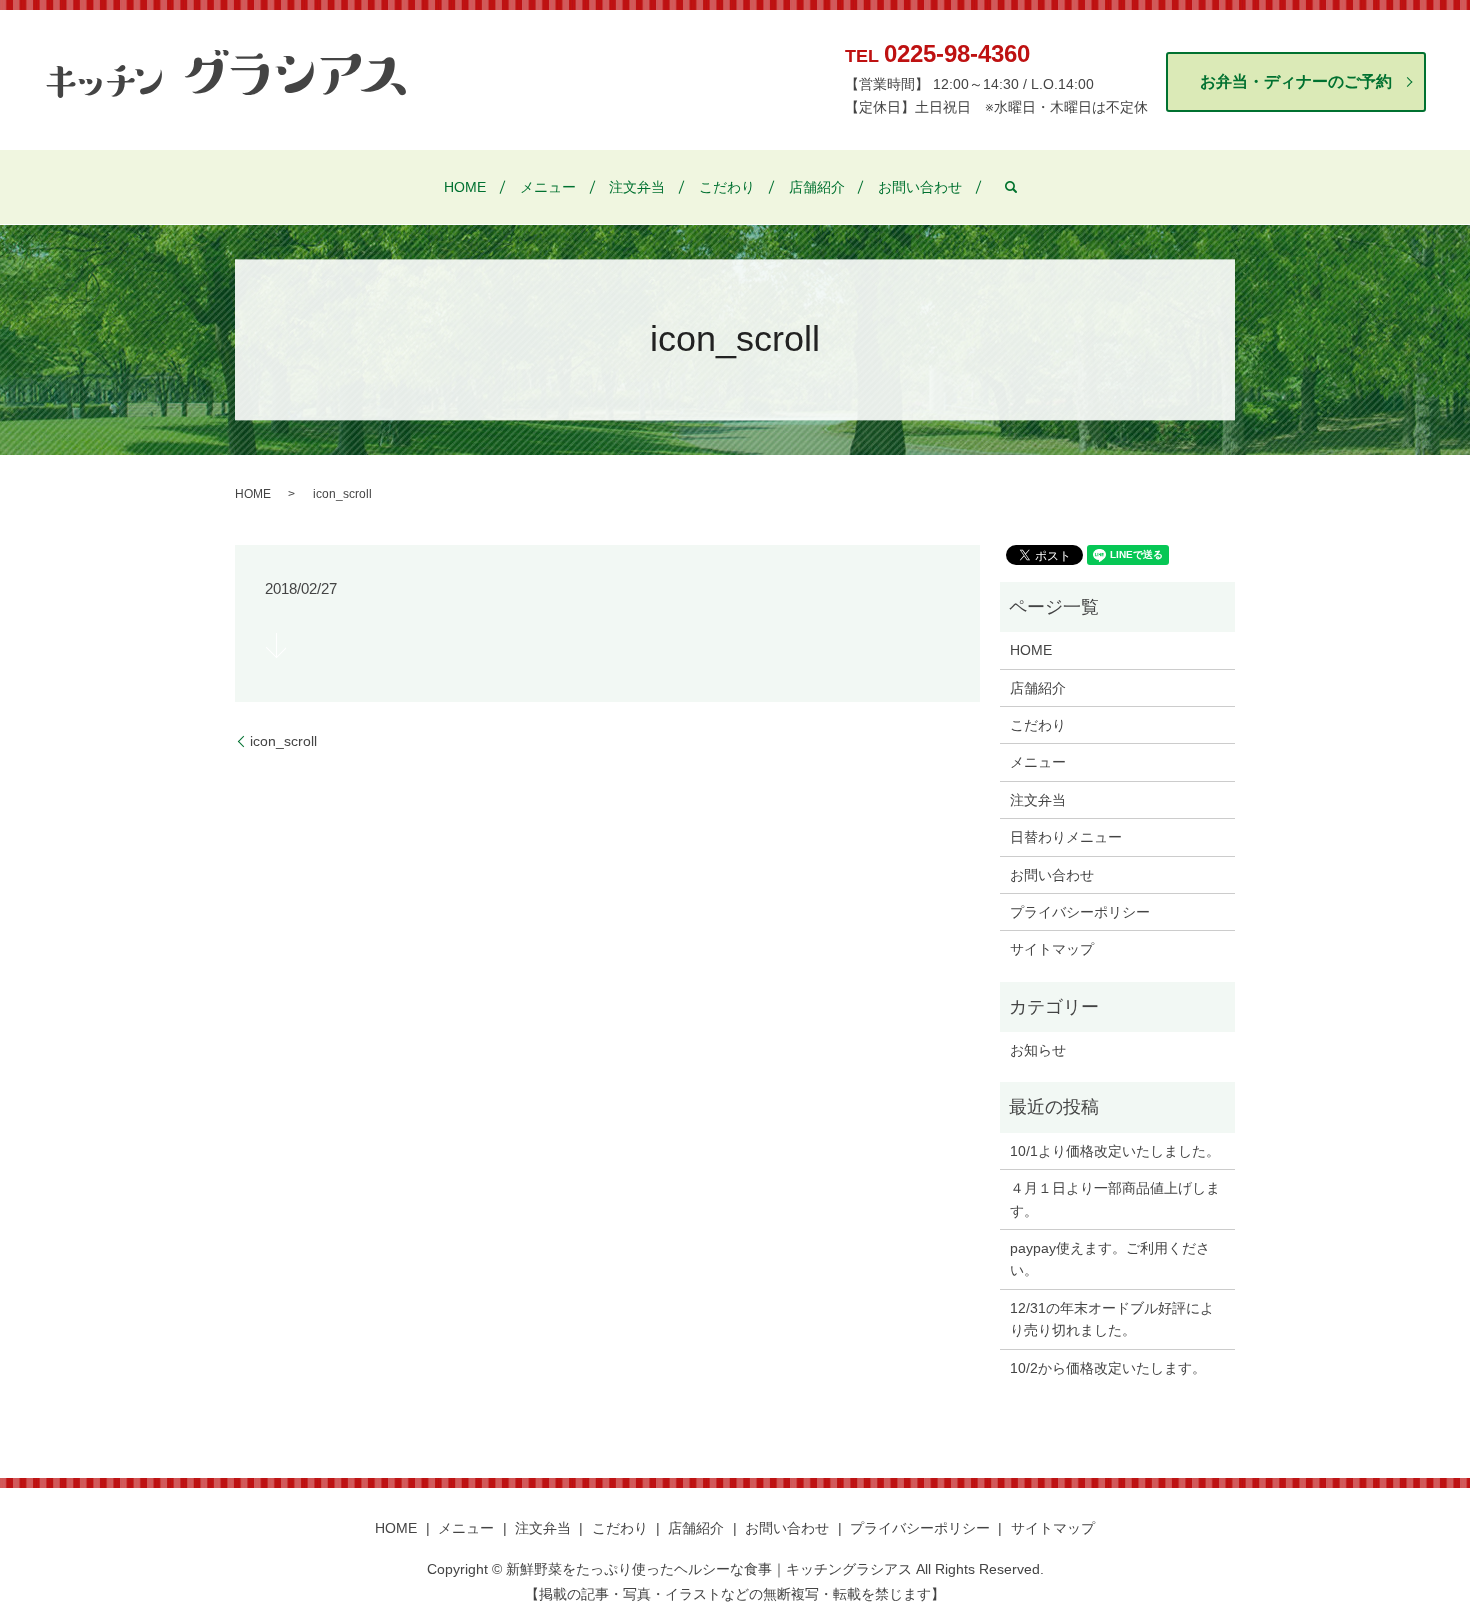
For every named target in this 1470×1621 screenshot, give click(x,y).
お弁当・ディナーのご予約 (1296, 81)
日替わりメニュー (1066, 837)
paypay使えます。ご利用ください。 (1110, 1259)
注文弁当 (637, 187)
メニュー (548, 187)
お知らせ (1038, 1050)
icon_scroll (283, 741)
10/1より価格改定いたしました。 (1115, 1151)
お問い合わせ (920, 187)
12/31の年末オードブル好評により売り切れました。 (1112, 1319)
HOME (465, 187)
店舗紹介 (817, 187)
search (1011, 187)
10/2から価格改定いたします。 (1108, 1368)
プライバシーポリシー (1080, 912)
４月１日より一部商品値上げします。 (1115, 1199)
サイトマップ (1052, 949)
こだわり (727, 187)
